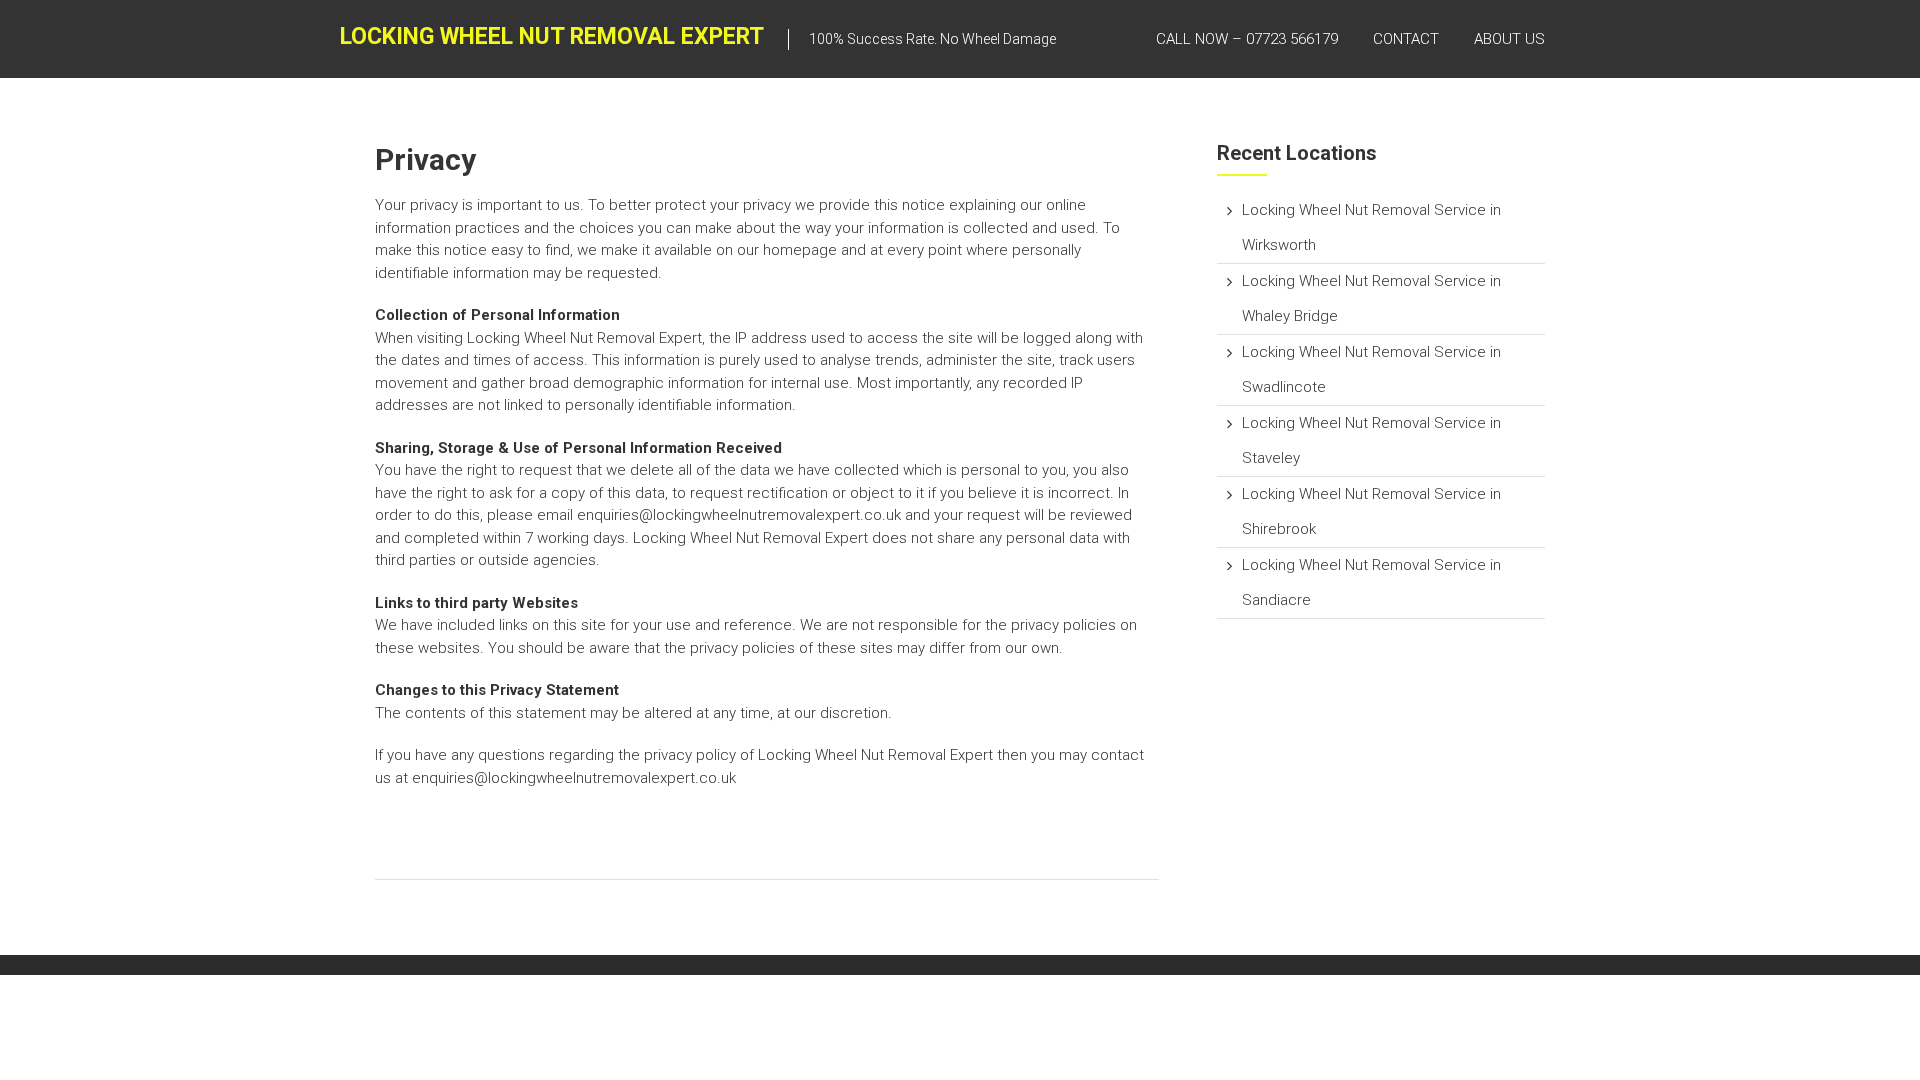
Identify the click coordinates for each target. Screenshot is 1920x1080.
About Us (1509, 39)
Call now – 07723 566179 (1247, 39)
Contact (1406, 39)
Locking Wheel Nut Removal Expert (552, 36)
